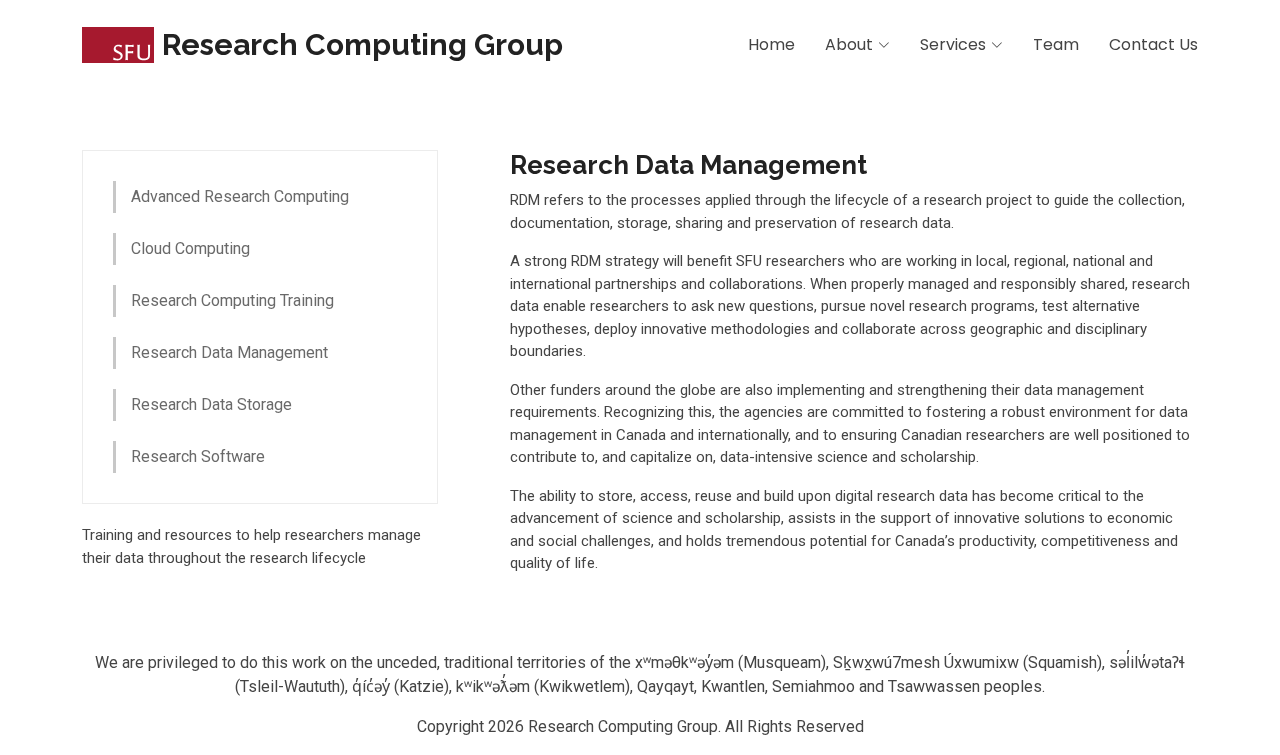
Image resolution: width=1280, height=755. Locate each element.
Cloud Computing (190, 248)
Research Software (198, 456)
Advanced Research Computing (240, 196)
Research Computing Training (232, 300)
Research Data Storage (211, 404)
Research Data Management (229, 352)
